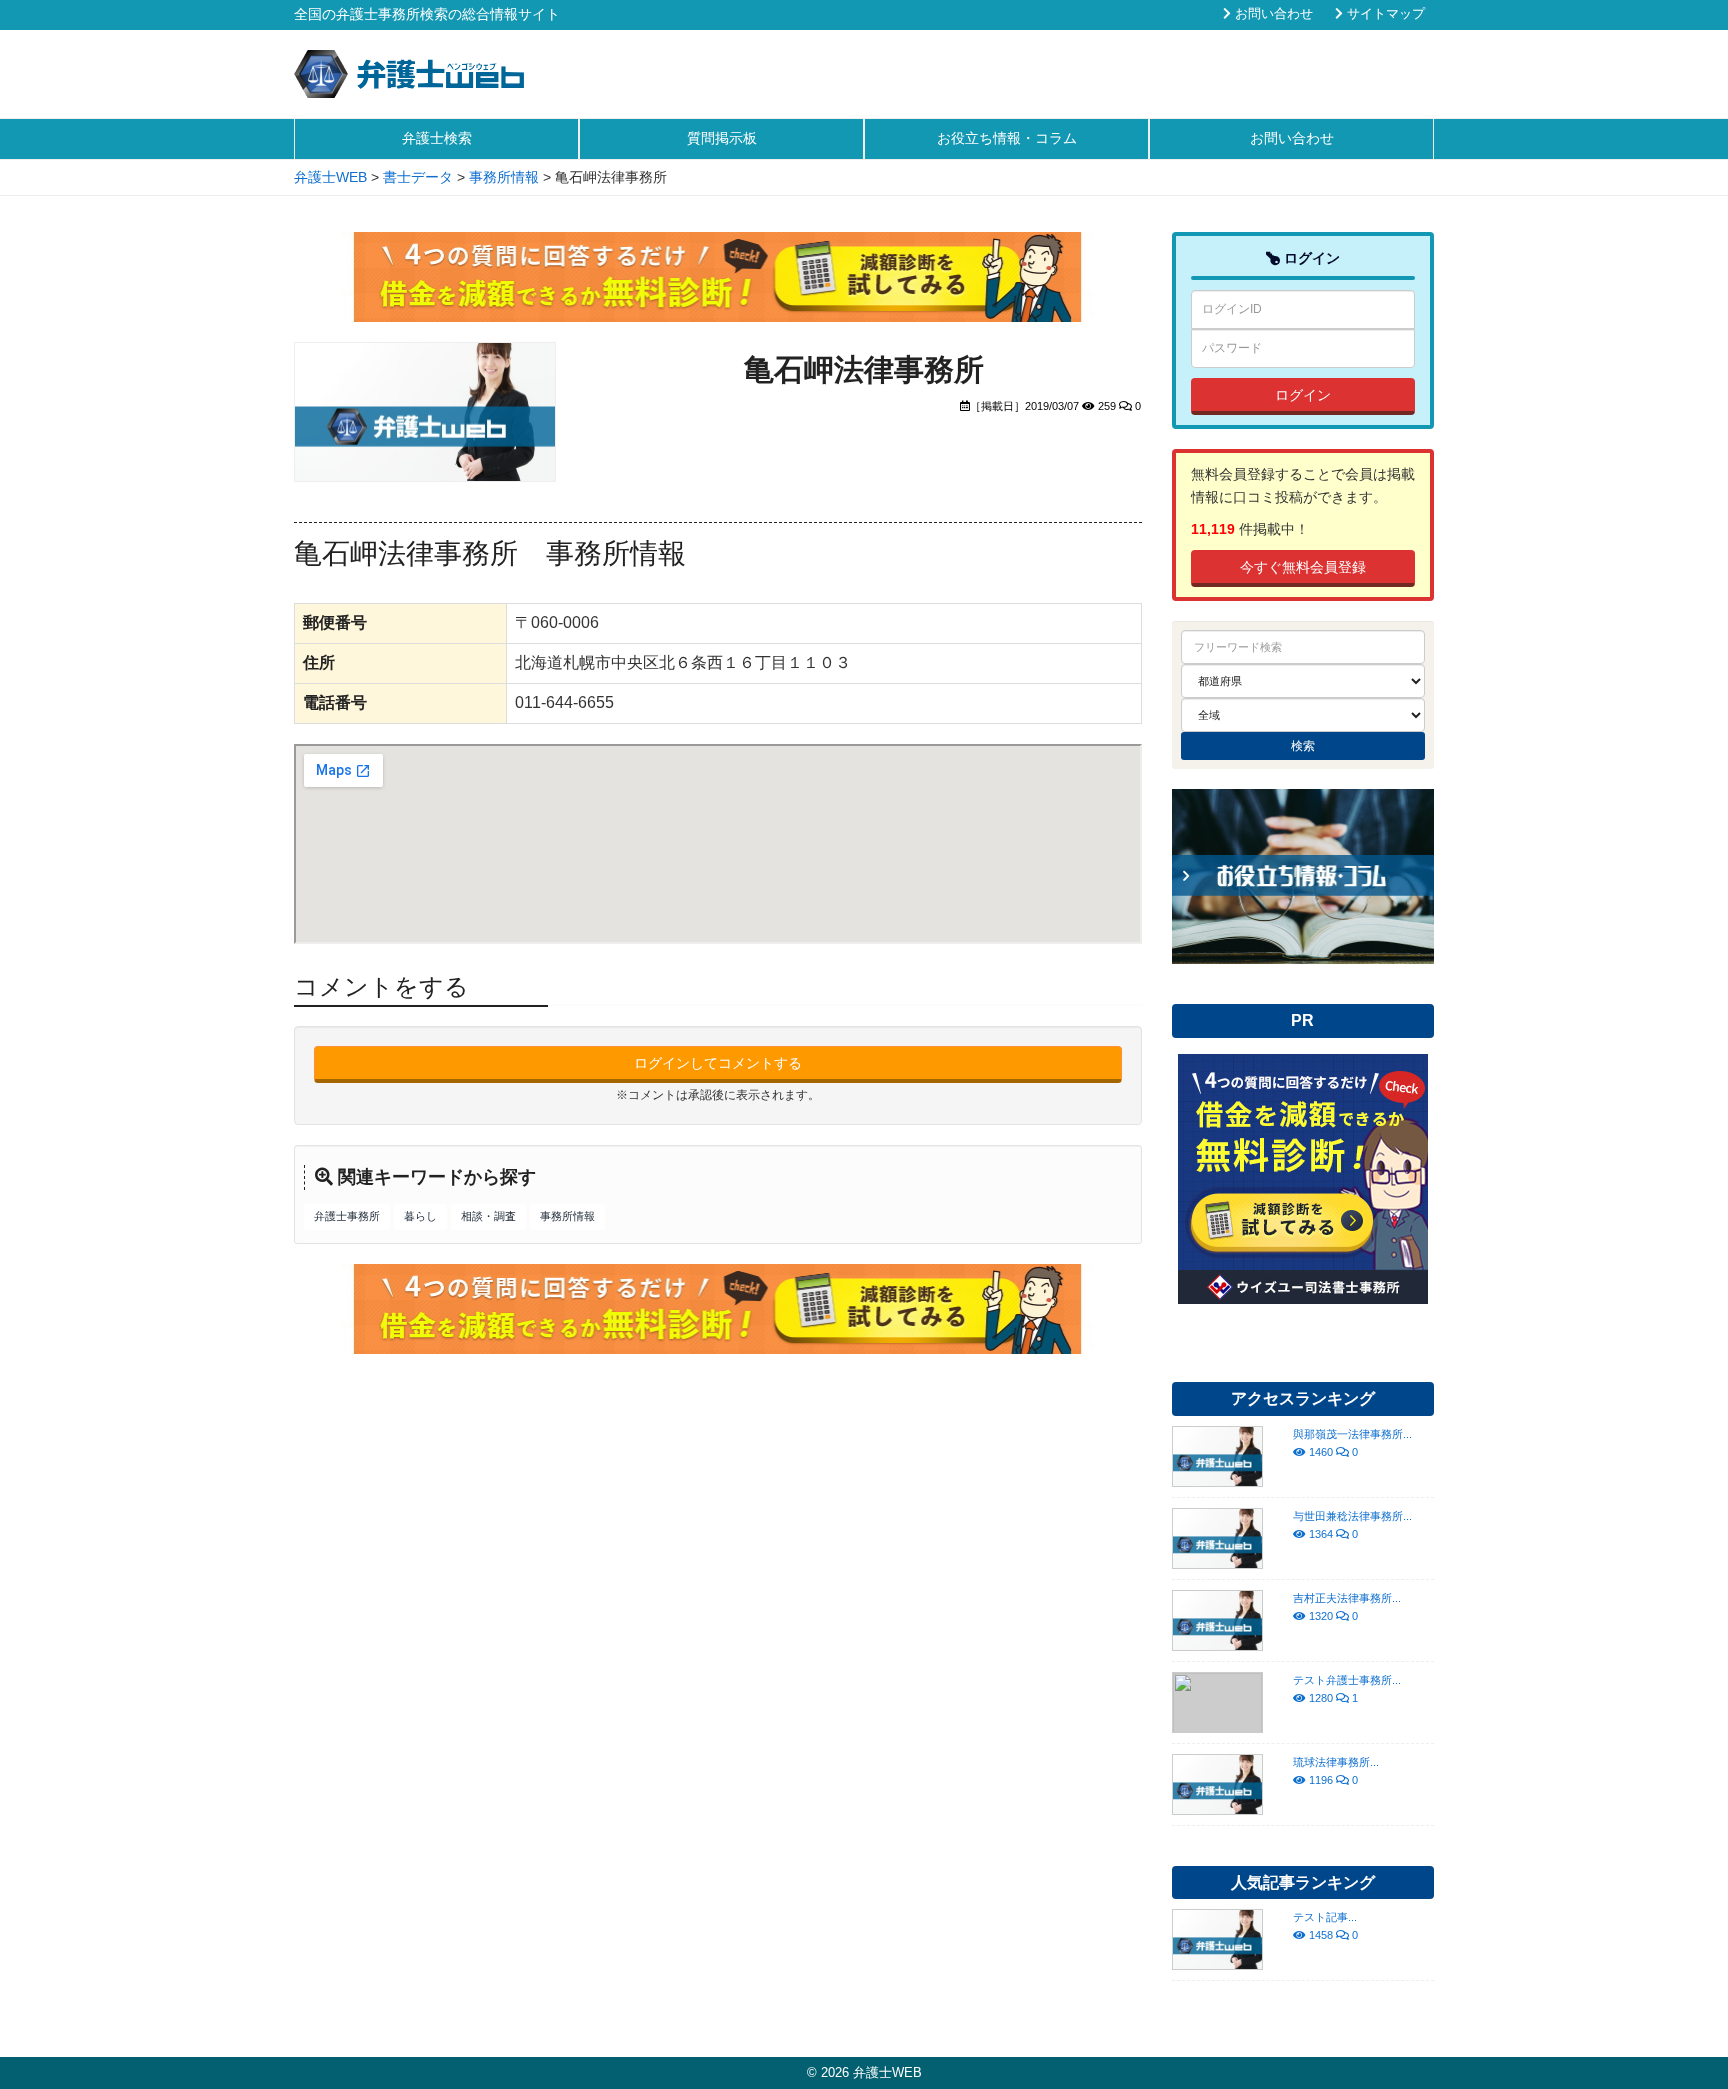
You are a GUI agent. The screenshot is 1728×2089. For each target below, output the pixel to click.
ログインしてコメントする (718, 1063)
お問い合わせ (1272, 14)
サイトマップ (1384, 14)
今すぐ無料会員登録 (1303, 567)
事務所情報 (567, 1216)
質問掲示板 (722, 138)
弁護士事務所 (347, 1216)
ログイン (1303, 395)
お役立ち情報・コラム (1007, 138)
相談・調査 (488, 1216)
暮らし (420, 1216)
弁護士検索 (437, 138)
